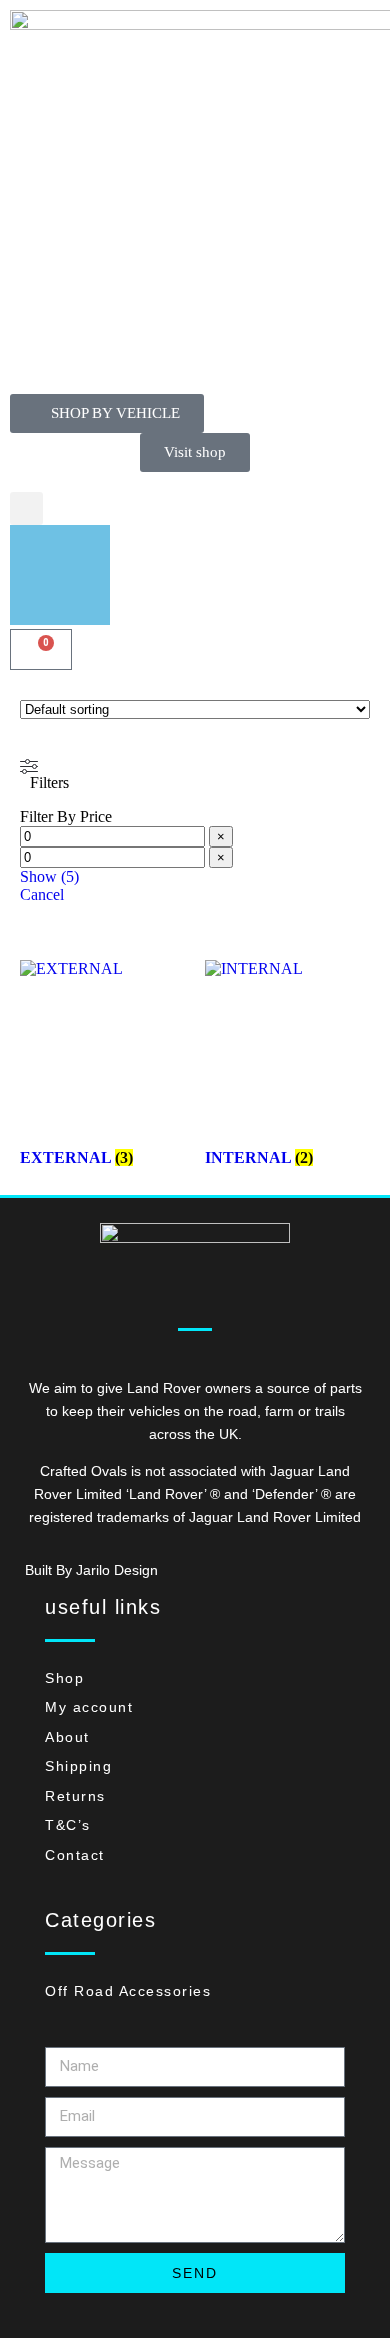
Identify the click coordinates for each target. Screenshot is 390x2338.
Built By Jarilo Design (91, 1570)
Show (49, 876)
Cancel (42, 894)
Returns (75, 1796)
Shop (64, 1678)
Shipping (78, 1766)
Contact (75, 1855)
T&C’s (68, 1825)
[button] (26, 508)
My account (89, 1707)
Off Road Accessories (128, 1991)
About (67, 1737)
